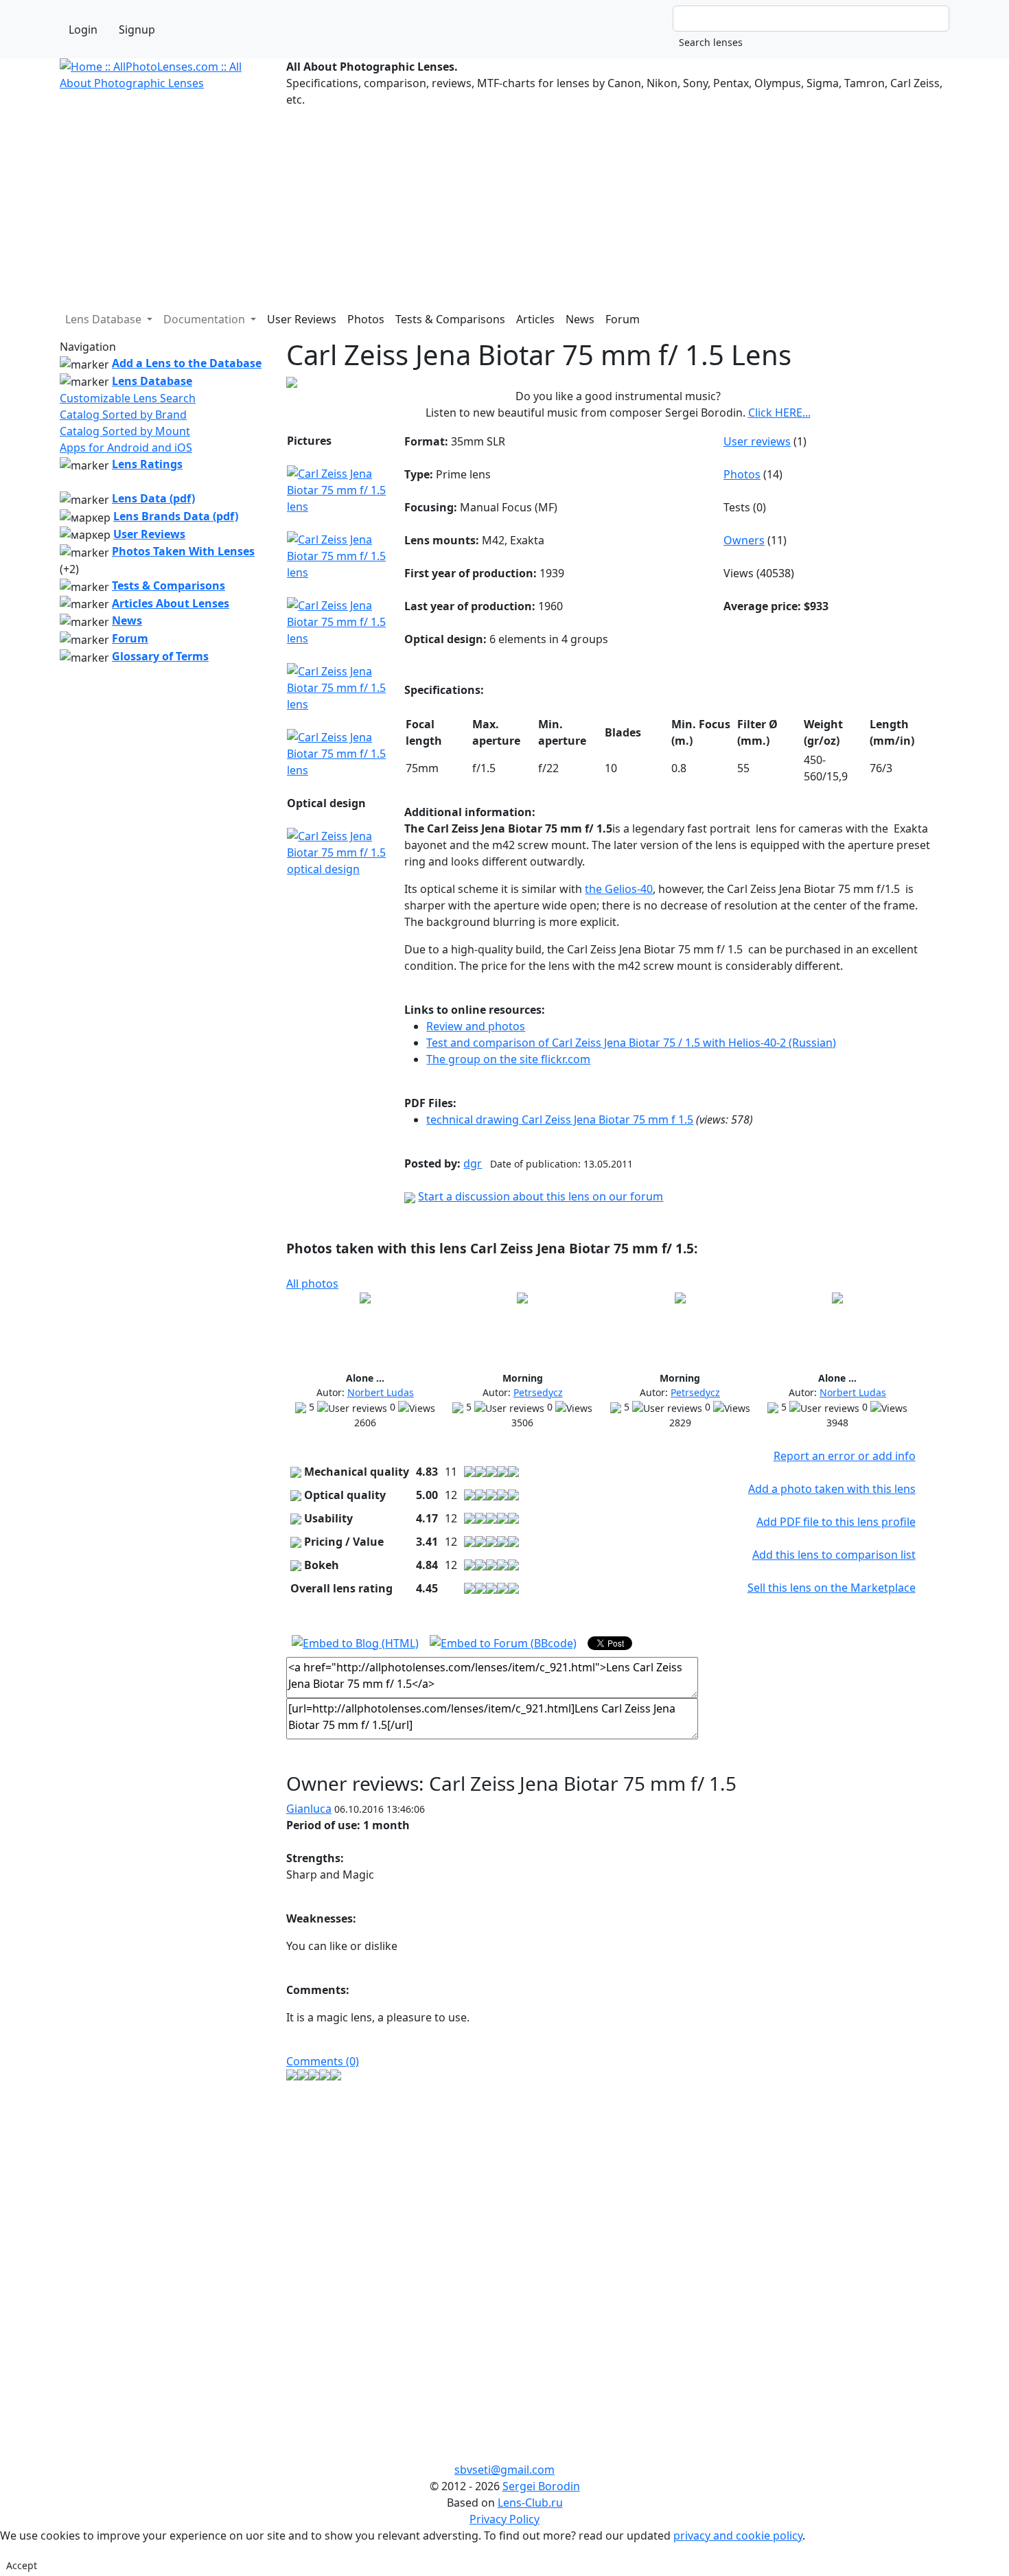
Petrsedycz (538, 1392)
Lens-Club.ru (530, 2503)
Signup (137, 30)
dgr (473, 1163)
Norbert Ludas (381, 1392)
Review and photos (476, 1026)
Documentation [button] (206, 319)
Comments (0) (323, 2061)
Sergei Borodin (541, 2486)
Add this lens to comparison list (834, 1555)
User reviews (757, 441)
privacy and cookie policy (738, 2536)
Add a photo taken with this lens (832, 1489)
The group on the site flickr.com (508, 1059)
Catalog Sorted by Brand (123, 415)
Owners (744, 540)
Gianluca (309, 1809)
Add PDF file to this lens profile (836, 1522)
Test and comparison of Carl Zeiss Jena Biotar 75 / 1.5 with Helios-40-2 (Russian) (631, 1043)
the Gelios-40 (619, 889)
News (580, 319)
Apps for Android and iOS (126, 448)
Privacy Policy (505, 2519)
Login (83, 30)
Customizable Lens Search (128, 398)
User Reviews (302, 319)
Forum (623, 319)
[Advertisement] (472, 204)
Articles (535, 319)
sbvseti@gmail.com (505, 2470)
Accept (22, 2565)
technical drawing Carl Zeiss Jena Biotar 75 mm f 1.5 (560, 1119)
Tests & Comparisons (450, 319)
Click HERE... (779, 413)
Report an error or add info (845, 1456)
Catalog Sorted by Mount (125, 431)
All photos (312, 1284)
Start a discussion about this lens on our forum (541, 1196)
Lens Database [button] (105, 319)
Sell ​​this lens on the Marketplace (832, 1588)
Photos (366, 319)
